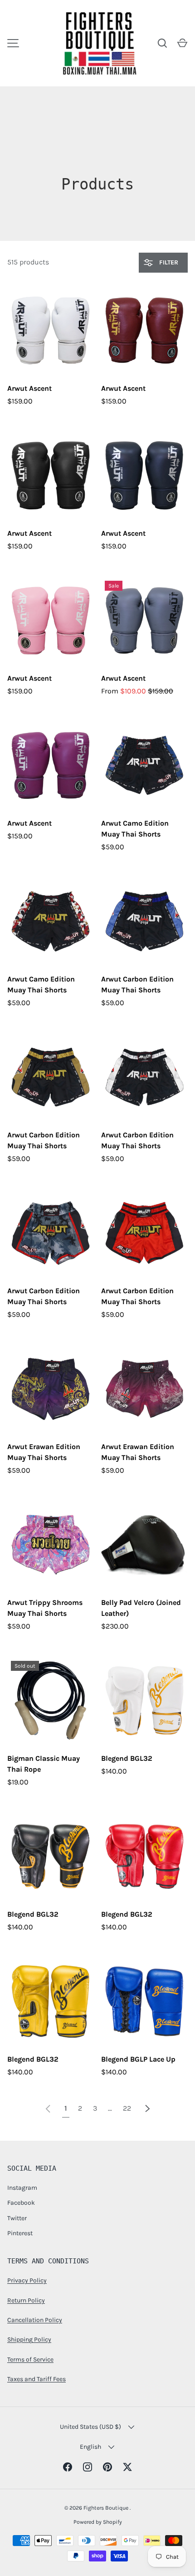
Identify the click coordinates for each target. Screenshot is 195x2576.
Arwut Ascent (29, 388)
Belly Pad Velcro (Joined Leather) (141, 1608)
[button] (182, 43)
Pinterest (20, 2233)
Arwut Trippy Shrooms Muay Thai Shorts (45, 1608)
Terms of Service (30, 2359)
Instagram (22, 2188)
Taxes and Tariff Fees (37, 2379)
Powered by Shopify (98, 2522)
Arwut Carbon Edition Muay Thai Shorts (137, 984)
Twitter (17, 2218)
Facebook (21, 2203)
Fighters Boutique (107, 2508)
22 (127, 2108)
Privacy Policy (27, 2280)
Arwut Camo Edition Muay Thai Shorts (135, 829)
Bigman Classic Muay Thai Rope (44, 1764)
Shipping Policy (29, 2339)
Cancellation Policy (35, 2320)
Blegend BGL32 (127, 1758)
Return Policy (26, 2300)
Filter (168, 262)
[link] (48, 2108)
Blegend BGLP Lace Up (138, 2059)
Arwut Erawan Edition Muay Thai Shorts (44, 1452)
